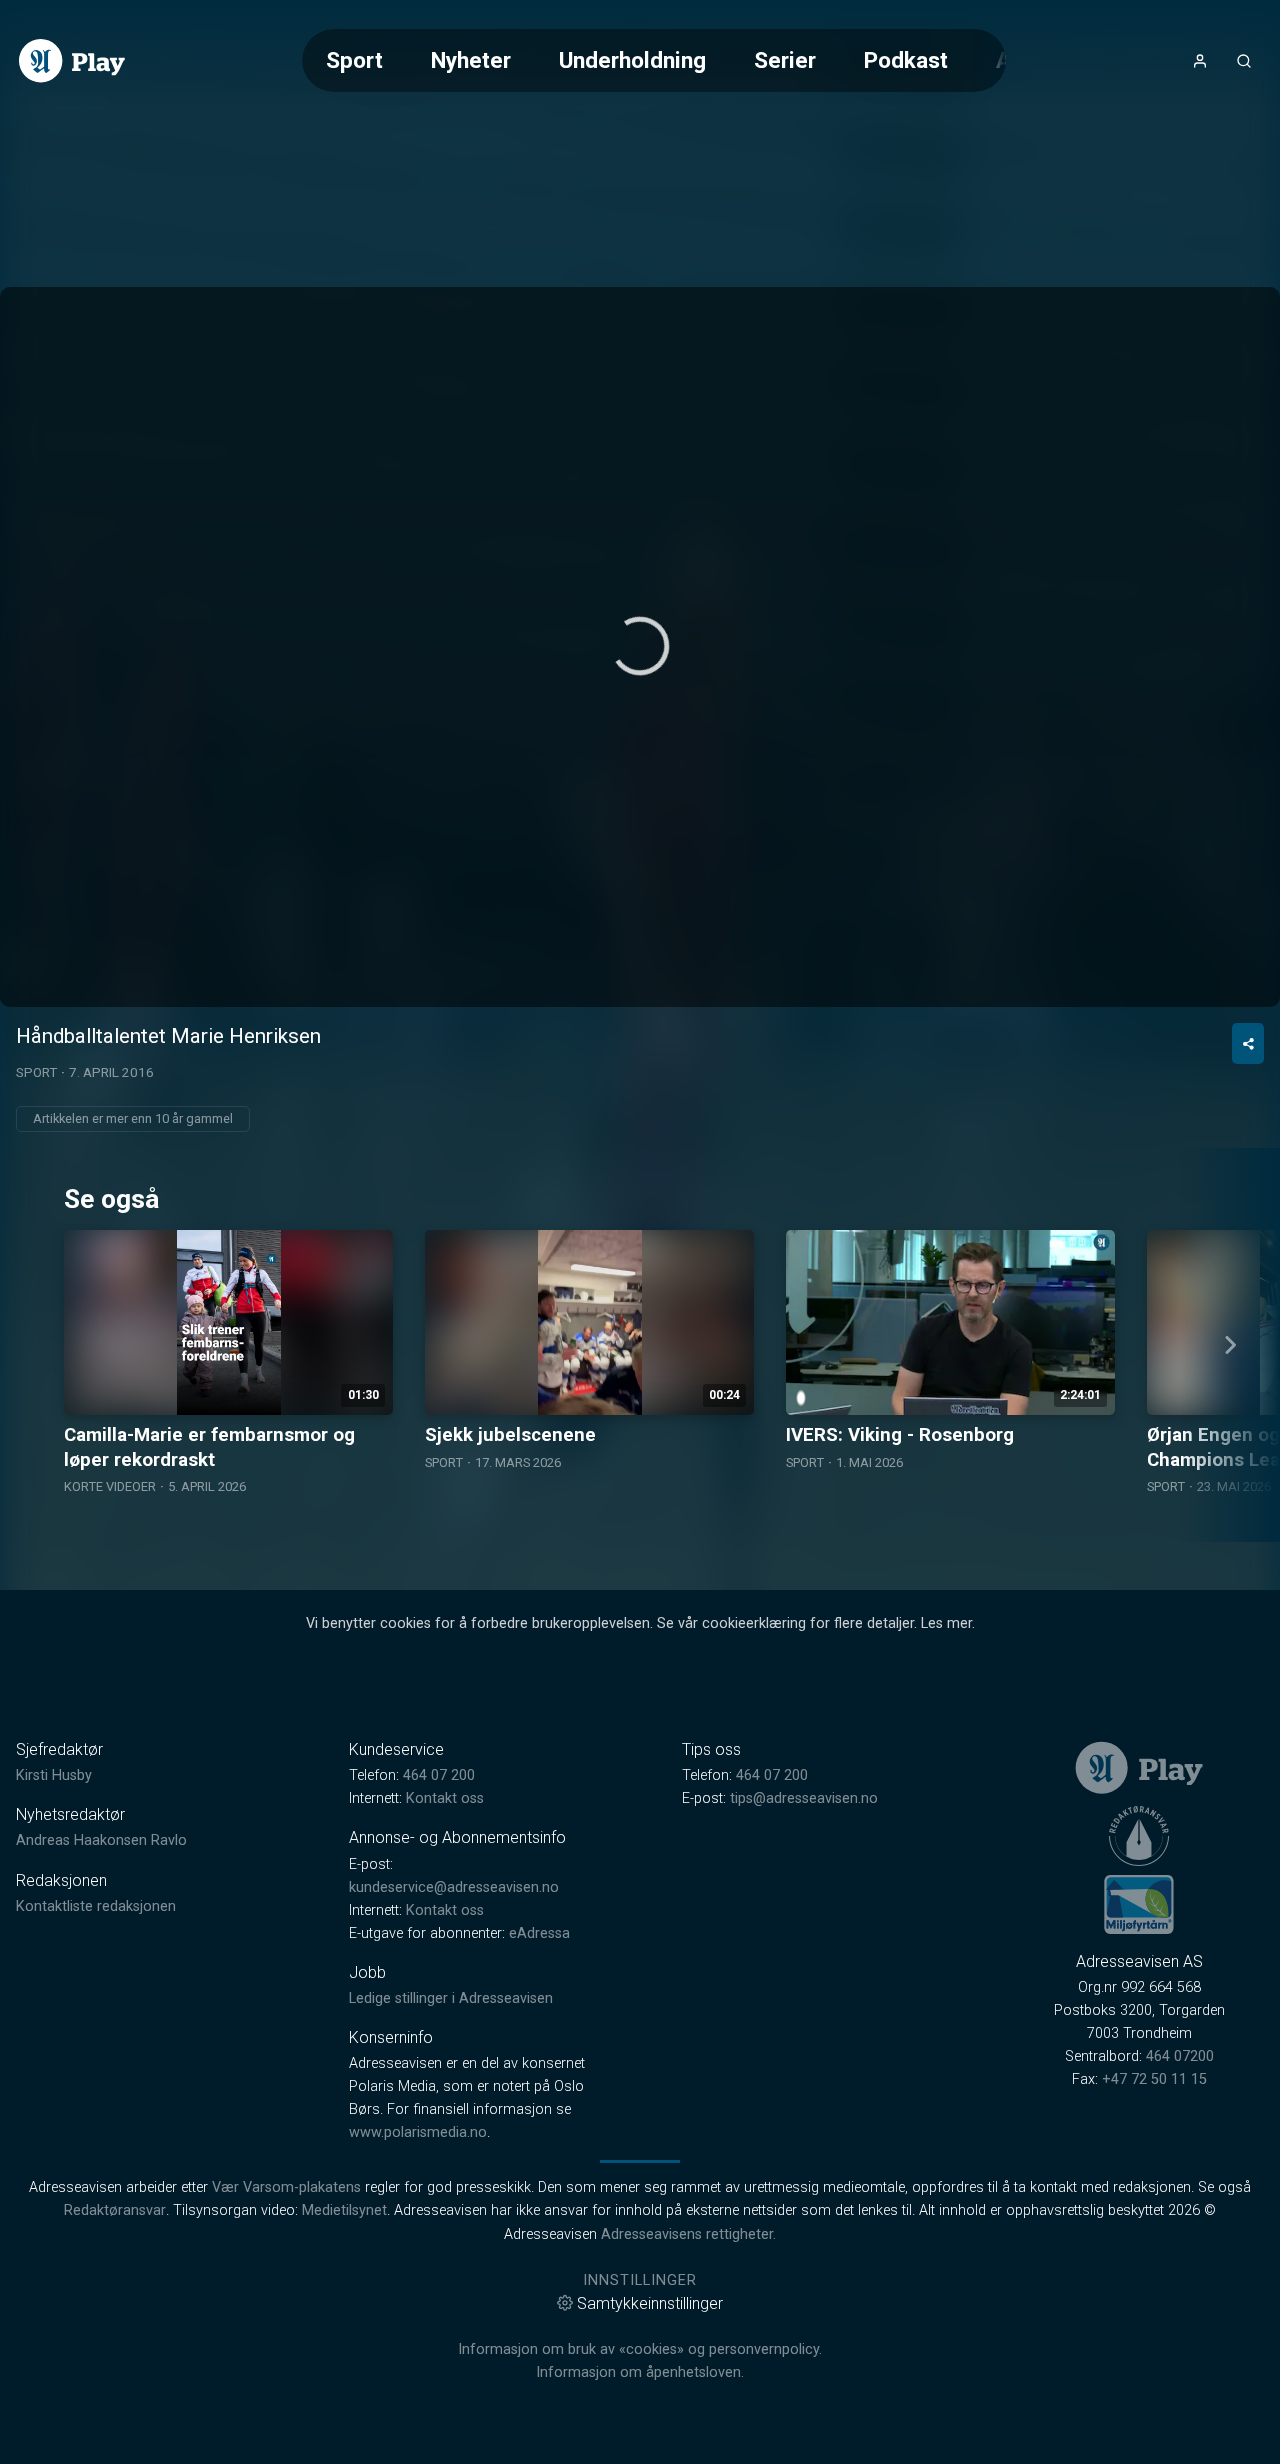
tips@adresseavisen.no (804, 1798)
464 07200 (1180, 2056)
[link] (72, 61)
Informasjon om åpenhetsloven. (640, 2372)
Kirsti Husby (54, 1775)
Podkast (906, 60)
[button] (640, 646)
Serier (785, 60)
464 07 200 (439, 1775)
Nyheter (471, 60)
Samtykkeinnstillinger (650, 2303)
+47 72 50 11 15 (1154, 2079)
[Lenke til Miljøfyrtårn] (1139, 1904)
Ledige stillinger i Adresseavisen (451, 1998)
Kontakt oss (445, 1798)
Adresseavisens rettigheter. (688, 2234)
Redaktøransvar (115, 2210)
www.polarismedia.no (418, 2132)
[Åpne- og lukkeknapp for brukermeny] (1200, 61)
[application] (640, 647)
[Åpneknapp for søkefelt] (1244, 61)
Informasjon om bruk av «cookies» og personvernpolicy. (640, 2349)
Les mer (946, 1623)
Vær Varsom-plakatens (286, 2187)
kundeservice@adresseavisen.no (454, 1887)
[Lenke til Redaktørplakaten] (1139, 1836)
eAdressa (539, 1933)
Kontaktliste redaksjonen (96, 1906)
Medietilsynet (344, 2210)
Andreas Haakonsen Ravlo (101, 1840)
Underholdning (632, 60)
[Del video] (1248, 1043)
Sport (354, 60)
